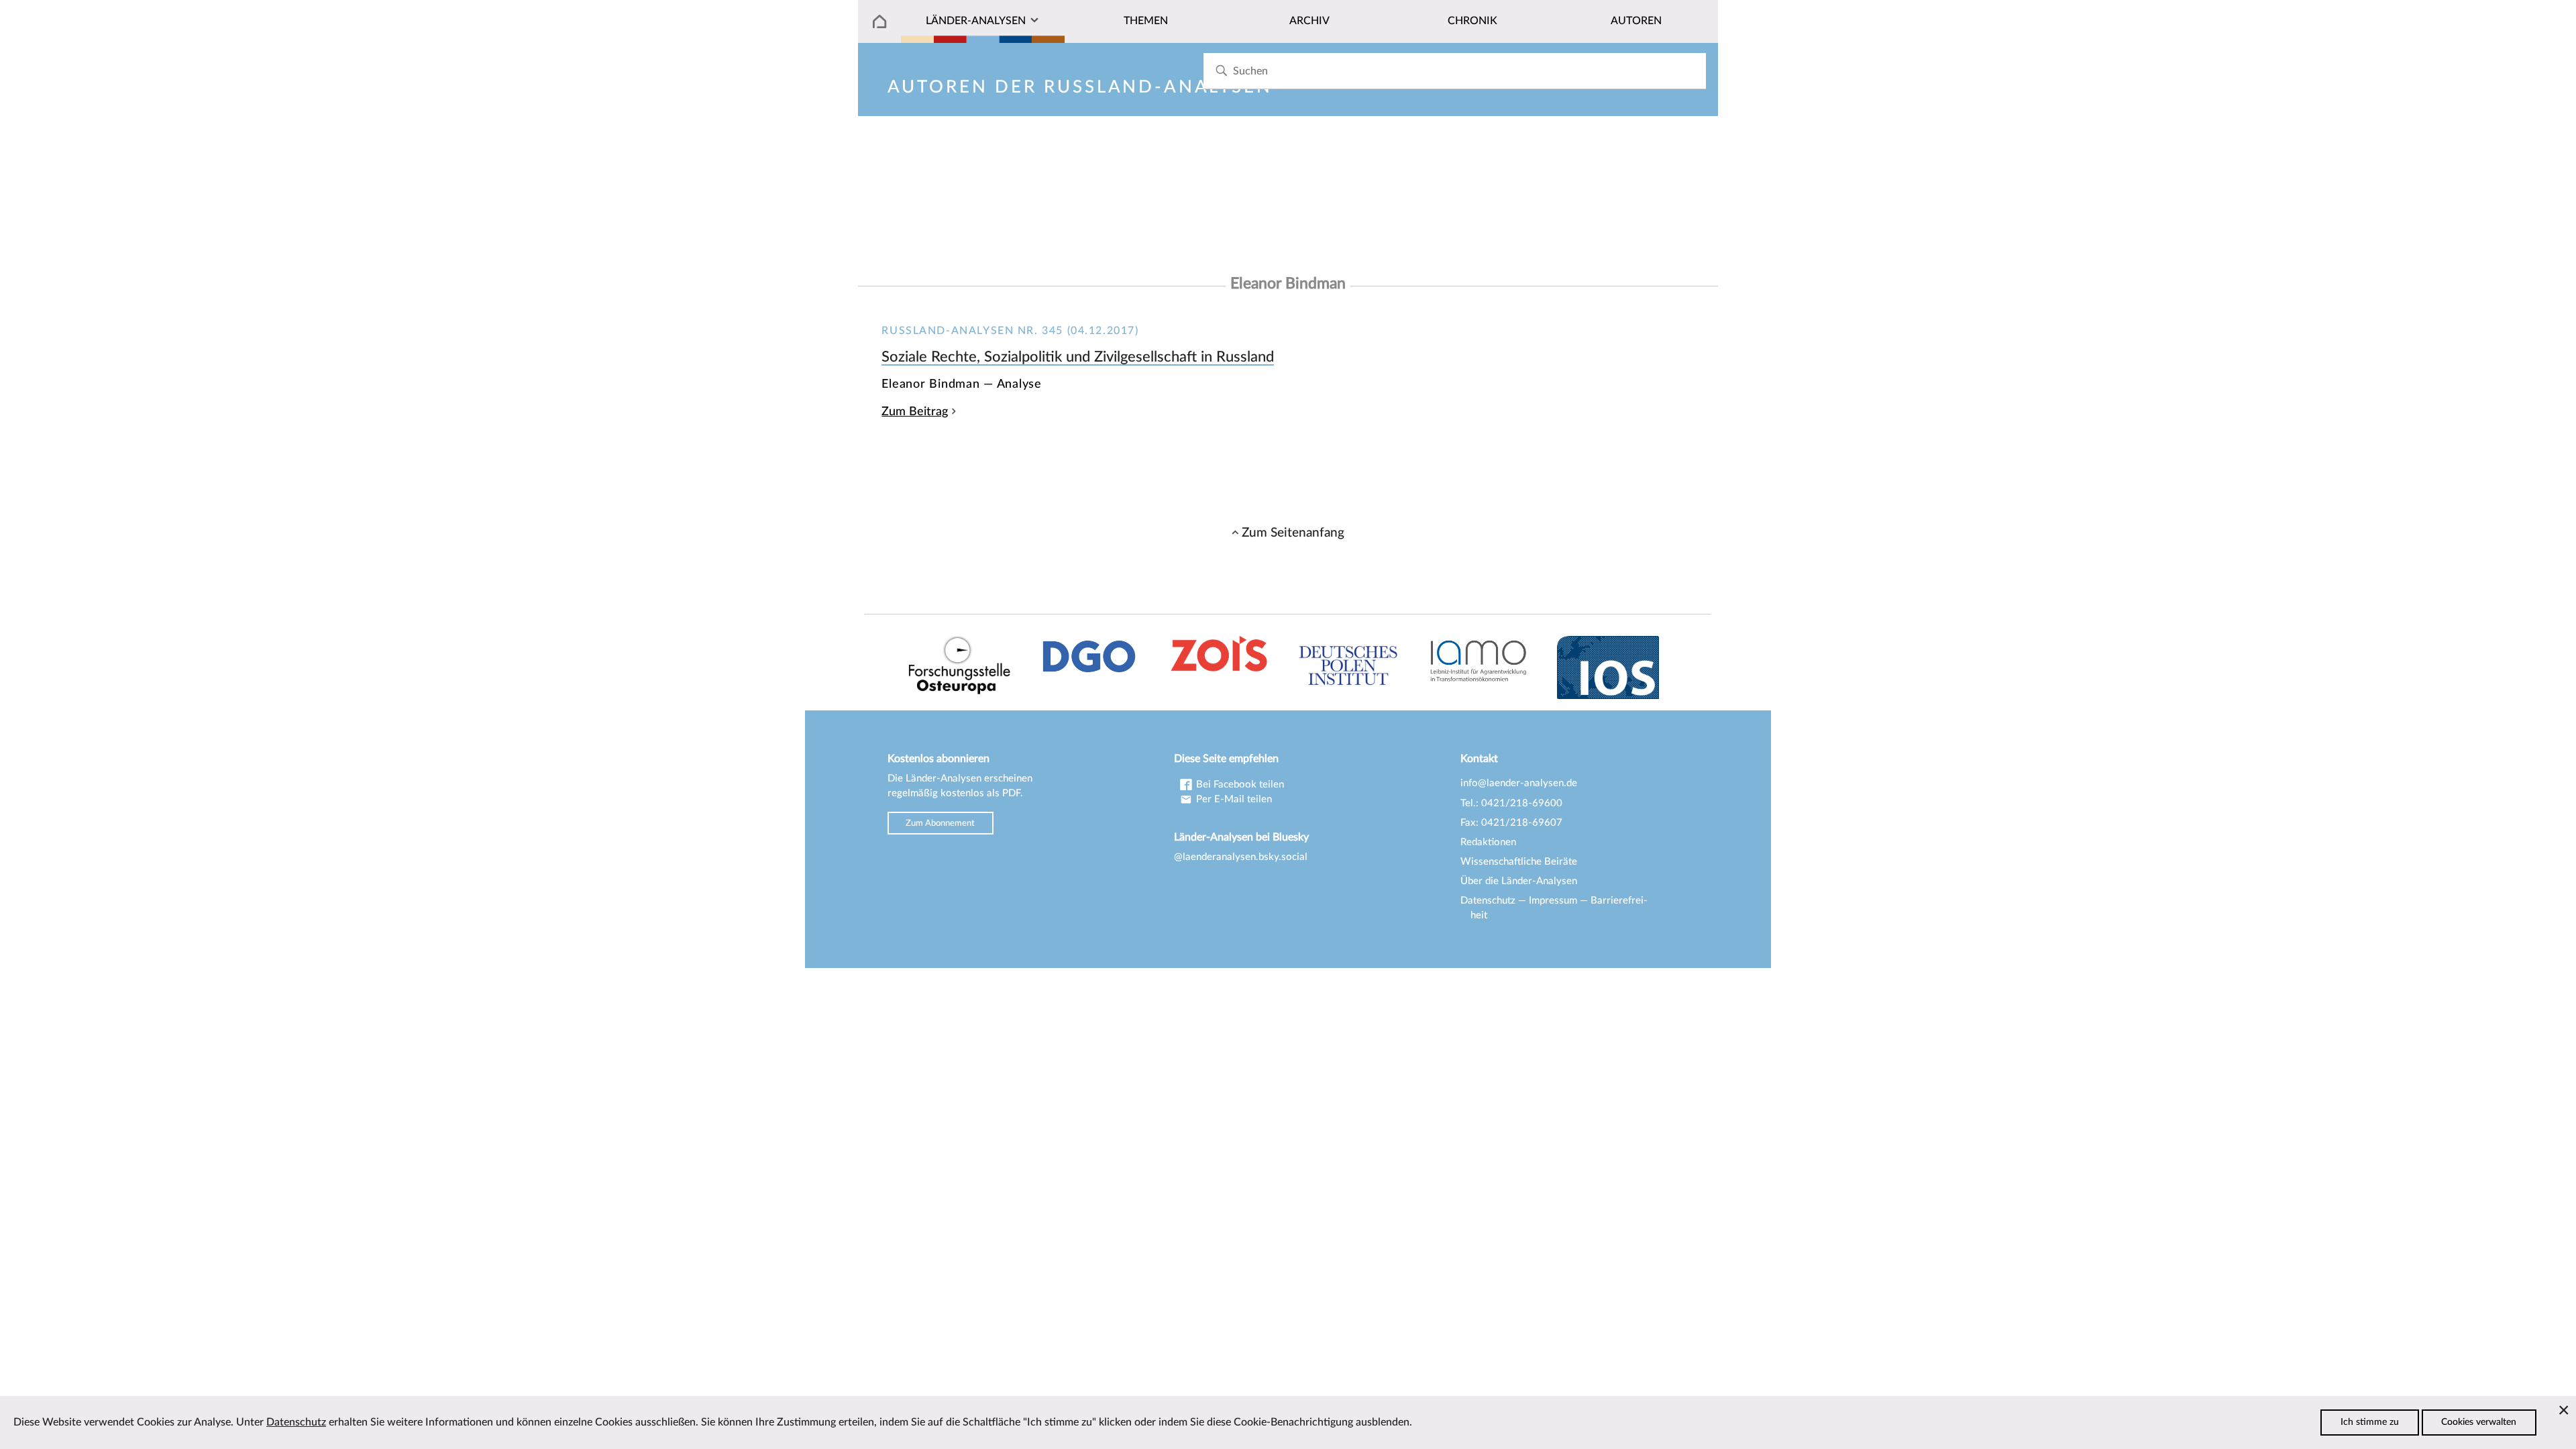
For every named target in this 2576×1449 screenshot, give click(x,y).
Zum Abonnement (940, 823)
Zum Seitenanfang (1293, 533)
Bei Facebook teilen (1239, 785)
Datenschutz (1488, 901)
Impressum (1553, 901)
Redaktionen (1488, 842)
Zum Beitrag (915, 412)
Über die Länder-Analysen (1519, 881)
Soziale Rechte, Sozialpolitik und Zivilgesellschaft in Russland (1078, 357)
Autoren (1636, 21)
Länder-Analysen (976, 21)
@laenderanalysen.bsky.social (1241, 857)
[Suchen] (1221, 71)
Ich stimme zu (2370, 1422)
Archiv (1309, 21)
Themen (1146, 21)
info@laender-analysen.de (1519, 783)
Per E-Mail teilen (1233, 799)
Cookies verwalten (2479, 1422)
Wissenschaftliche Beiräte (1519, 862)
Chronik (1472, 21)
